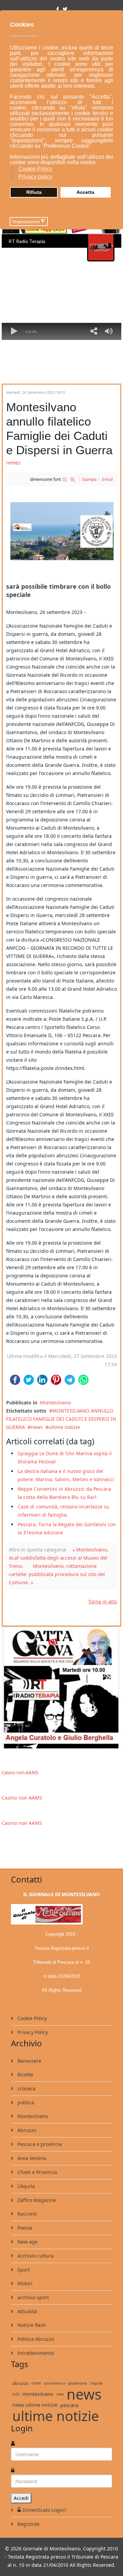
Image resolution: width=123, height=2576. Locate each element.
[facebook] (58, 9)
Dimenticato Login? (44, 2510)
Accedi (21, 2498)
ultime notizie (64, 1427)
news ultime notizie (35, 2405)
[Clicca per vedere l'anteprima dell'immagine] (61, 531)
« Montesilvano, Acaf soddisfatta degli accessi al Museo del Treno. (59, 1558)
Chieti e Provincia (37, 2172)
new (60, 2394)
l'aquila (96, 2383)
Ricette (25, 2074)
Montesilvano (55, 1403)
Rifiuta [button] (34, 192)
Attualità (26, 2311)
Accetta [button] (85, 192)
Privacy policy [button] (35, 177)
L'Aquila (25, 2186)
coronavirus (54, 2383)
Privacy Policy (32, 2032)
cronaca (26, 2088)
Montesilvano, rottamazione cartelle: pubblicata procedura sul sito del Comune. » (57, 1574)
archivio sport (32, 2297)
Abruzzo (26, 2130)
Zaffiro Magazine (36, 2200)
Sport (23, 2270)
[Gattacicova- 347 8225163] (61, 1687)
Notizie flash (31, 2325)
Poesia (24, 2228)
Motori (24, 2283)
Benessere (29, 2061)
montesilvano (38, 2394)
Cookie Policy (31, 2018)
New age (27, 2242)
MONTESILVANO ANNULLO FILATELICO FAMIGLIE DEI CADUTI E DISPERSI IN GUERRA (61, 1419)
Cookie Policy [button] (35, 169)
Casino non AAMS (20, 1773)
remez (13, 463)
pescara (69, 2405)
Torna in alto (102, 1601)
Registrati (28, 2524)
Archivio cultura (35, 2256)
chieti (36, 2383)
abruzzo (20, 2383)
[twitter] (65, 9)
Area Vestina (31, 2158)
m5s (16, 2394)
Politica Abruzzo (35, 2339)
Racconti (26, 2214)
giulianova (77, 2383)
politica (25, 2102)
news (37, 1427)
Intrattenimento (35, 2353)
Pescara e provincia (39, 2144)
